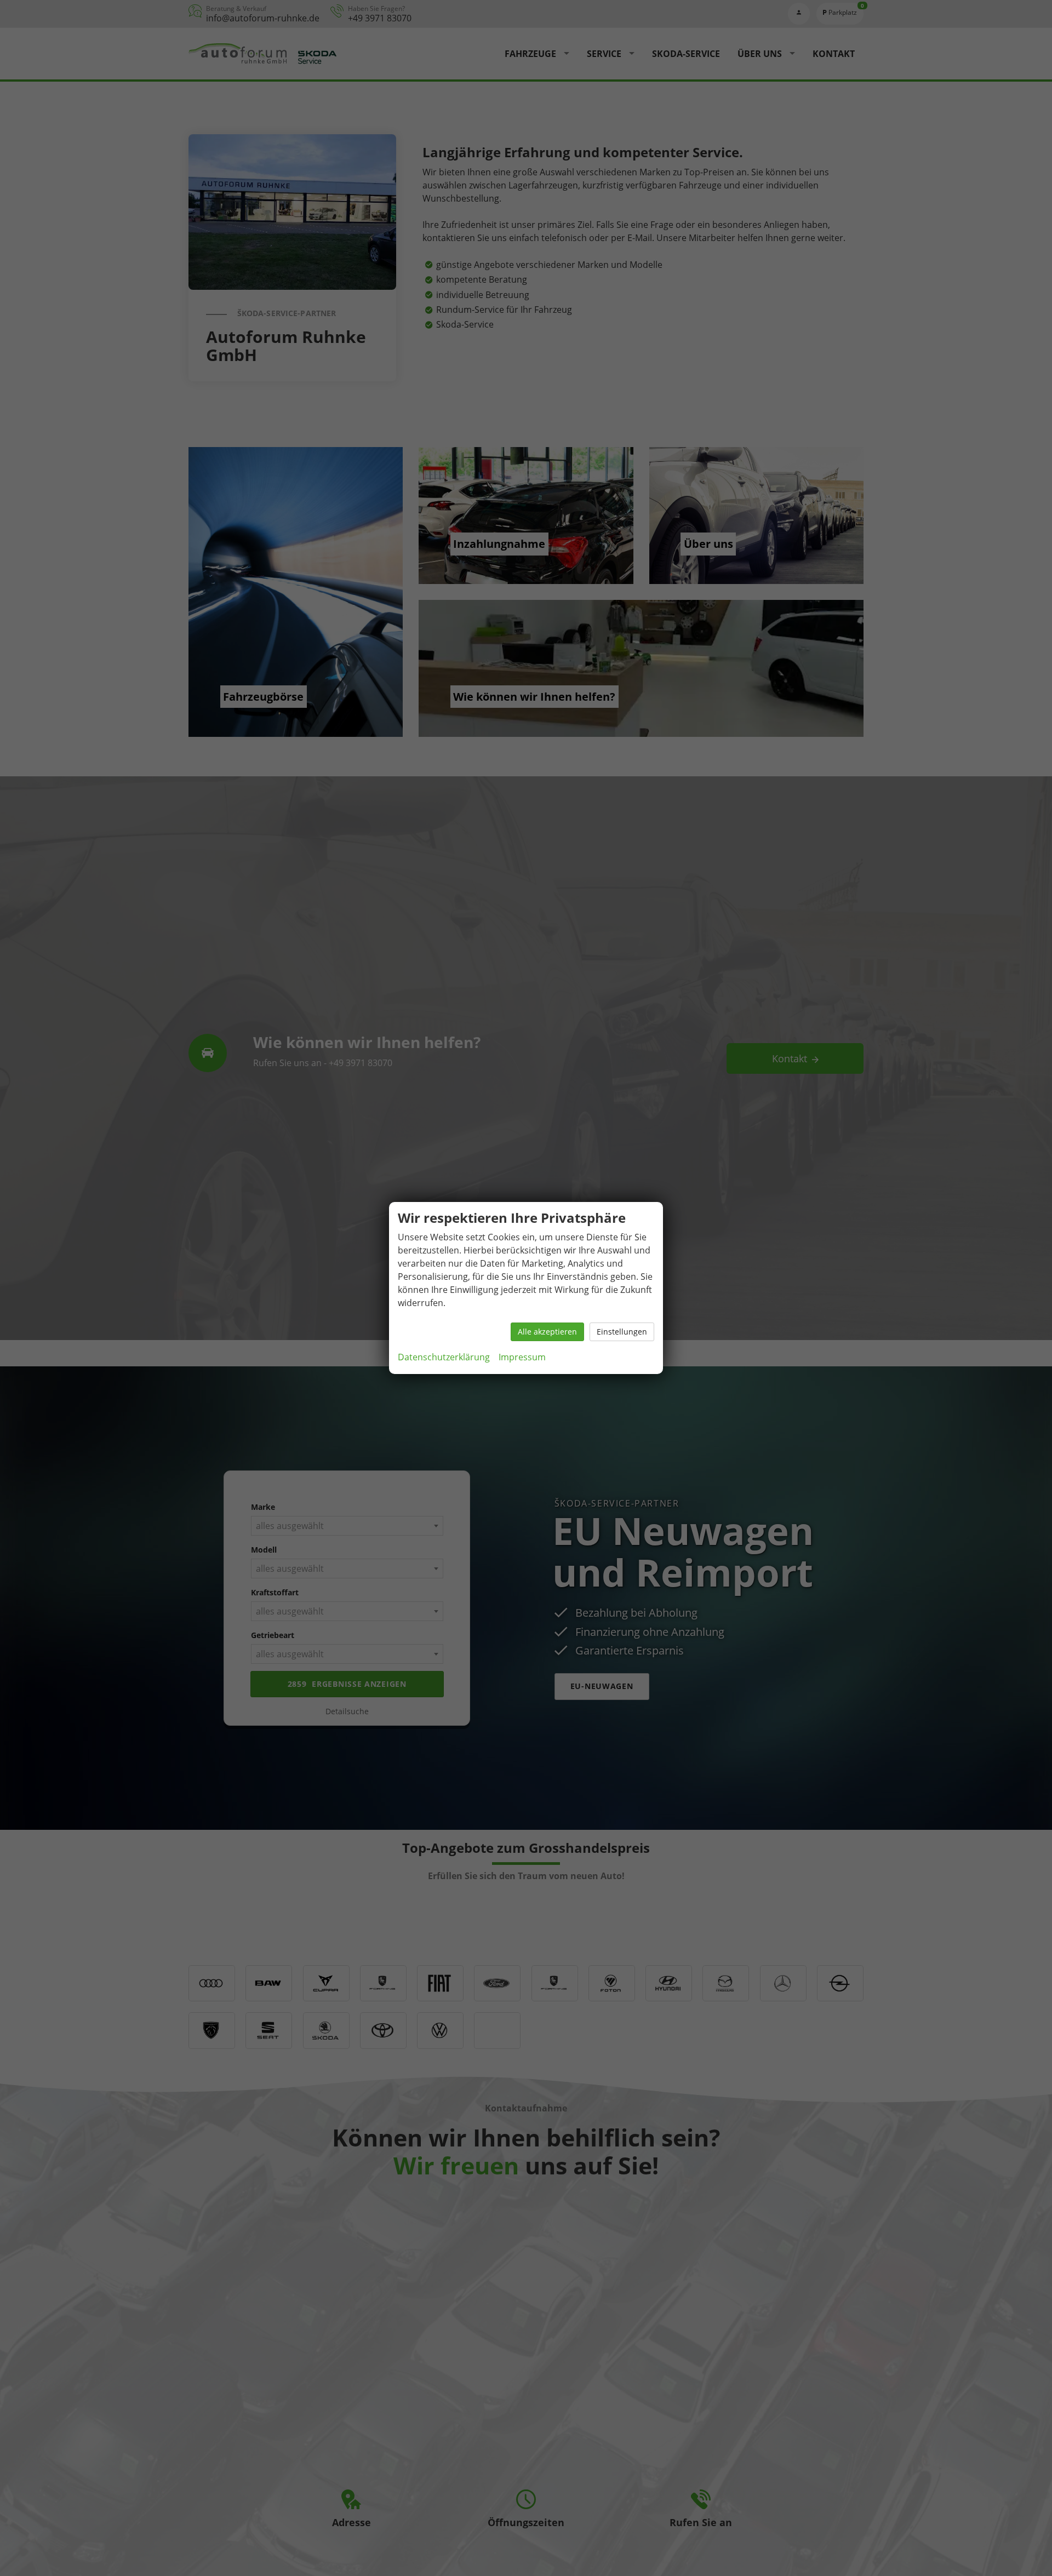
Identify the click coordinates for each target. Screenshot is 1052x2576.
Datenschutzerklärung (444, 1357)
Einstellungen (622, 1332)
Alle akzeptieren (547, 1332)
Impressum (522, 1357)
